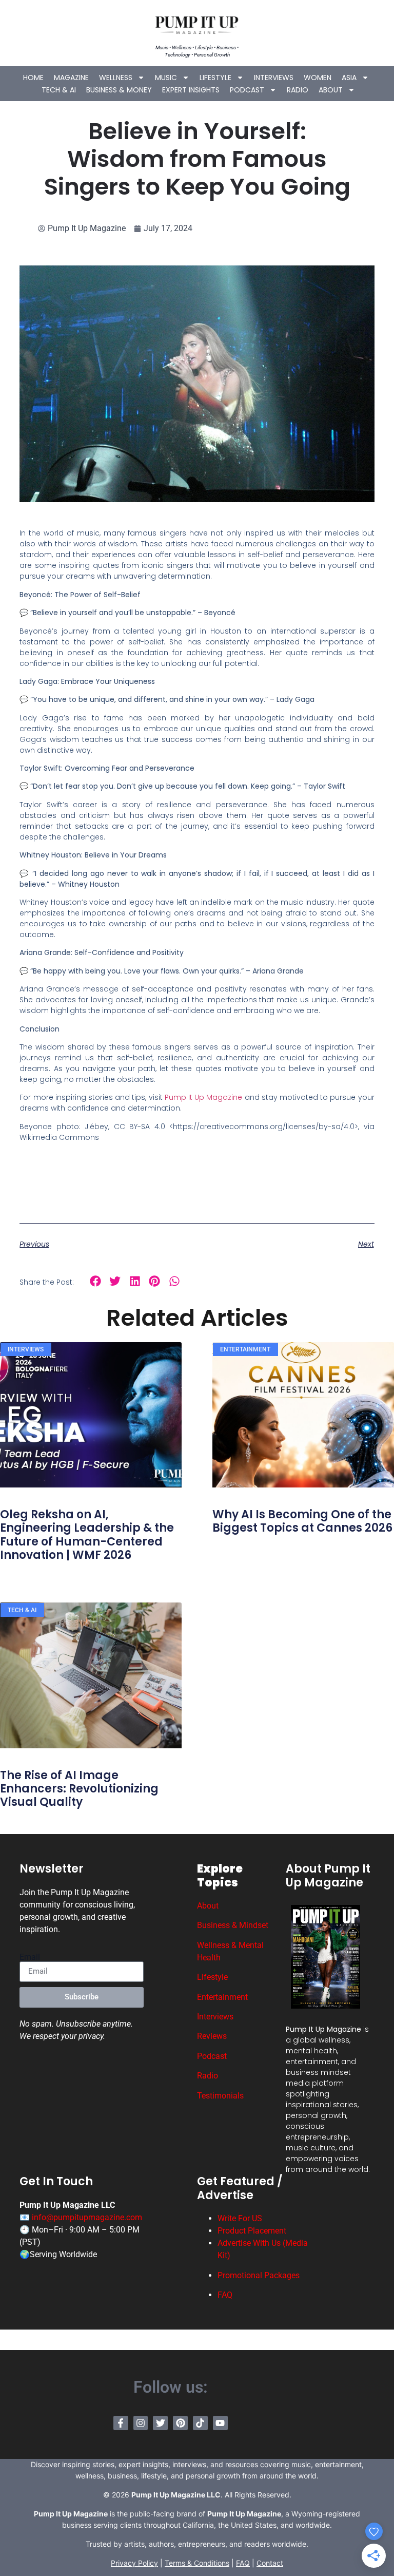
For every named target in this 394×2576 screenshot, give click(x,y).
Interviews (274, 78)
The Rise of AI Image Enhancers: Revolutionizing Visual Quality (79, 1789)
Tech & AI (59, 90)
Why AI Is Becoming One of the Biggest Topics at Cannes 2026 (302, 1521)
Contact (270, 2563)
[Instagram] (141, 2423)
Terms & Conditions (197, 2563)
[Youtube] (220, 2423)
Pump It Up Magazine (204, 1097)
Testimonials (220, 2096)
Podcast (247, 90)
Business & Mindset (233, 1925)
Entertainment (222, 1997)
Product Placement (252, 2231)
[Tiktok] (200, 2423)
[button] (95, 1281)
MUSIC (166, 78)
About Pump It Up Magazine (328, 1875)
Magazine (71, 78)
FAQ (225, 2295)
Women (318, 78)
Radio (298, 90)
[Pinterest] (180, 2423)
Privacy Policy (134, 2563)
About (331, 90)
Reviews (212, 2036)
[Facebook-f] (121, 2423)
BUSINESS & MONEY (119, 90)
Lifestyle (215, 78)
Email (30, 1957)
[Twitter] (160, 2423)
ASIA (349, 78)
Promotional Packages (259, 2275)
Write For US (240, 2218)
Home (33, 78)
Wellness (116, 78)
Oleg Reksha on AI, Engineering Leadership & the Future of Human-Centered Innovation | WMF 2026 (87, 1535)
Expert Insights (191, 90)
